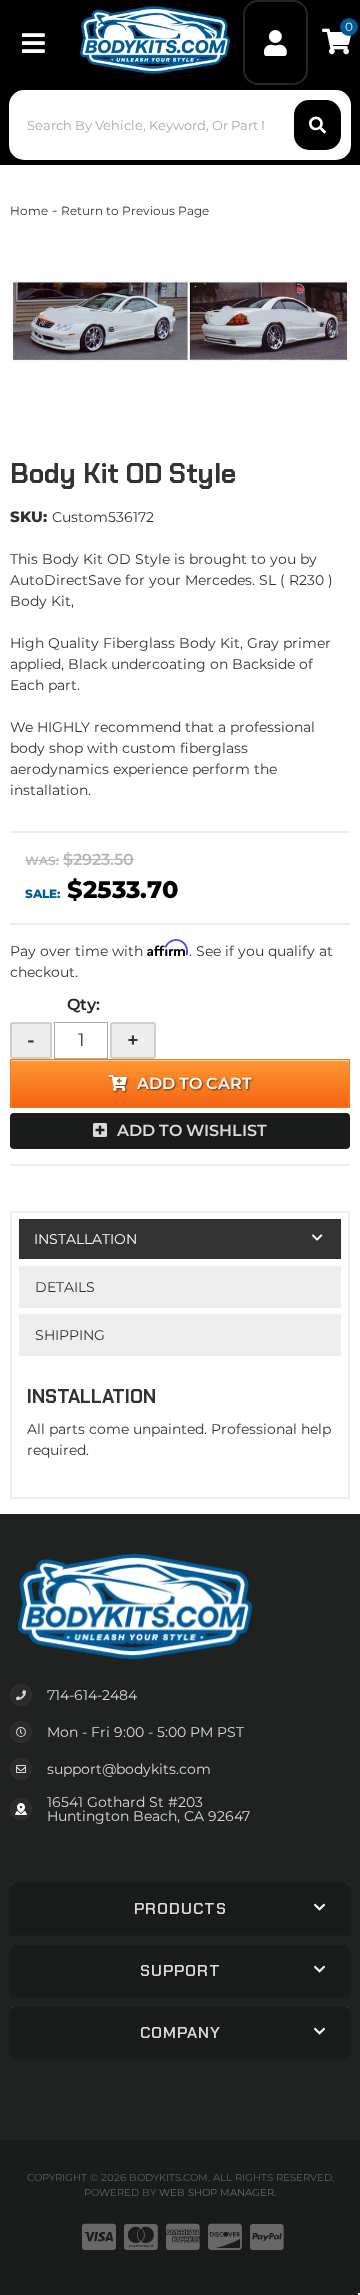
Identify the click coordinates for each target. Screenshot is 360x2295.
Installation (85, 1239)
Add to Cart (194, 1083)
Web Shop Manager (216, 2192)
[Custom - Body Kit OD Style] (180, 321)
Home (29, 210)
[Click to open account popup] (276, 42)
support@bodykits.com (129, 1769)
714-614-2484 (92, 1695)
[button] (180, 125)
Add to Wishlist (192, 1130)
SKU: (28, 516)
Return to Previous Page (135, 210)
